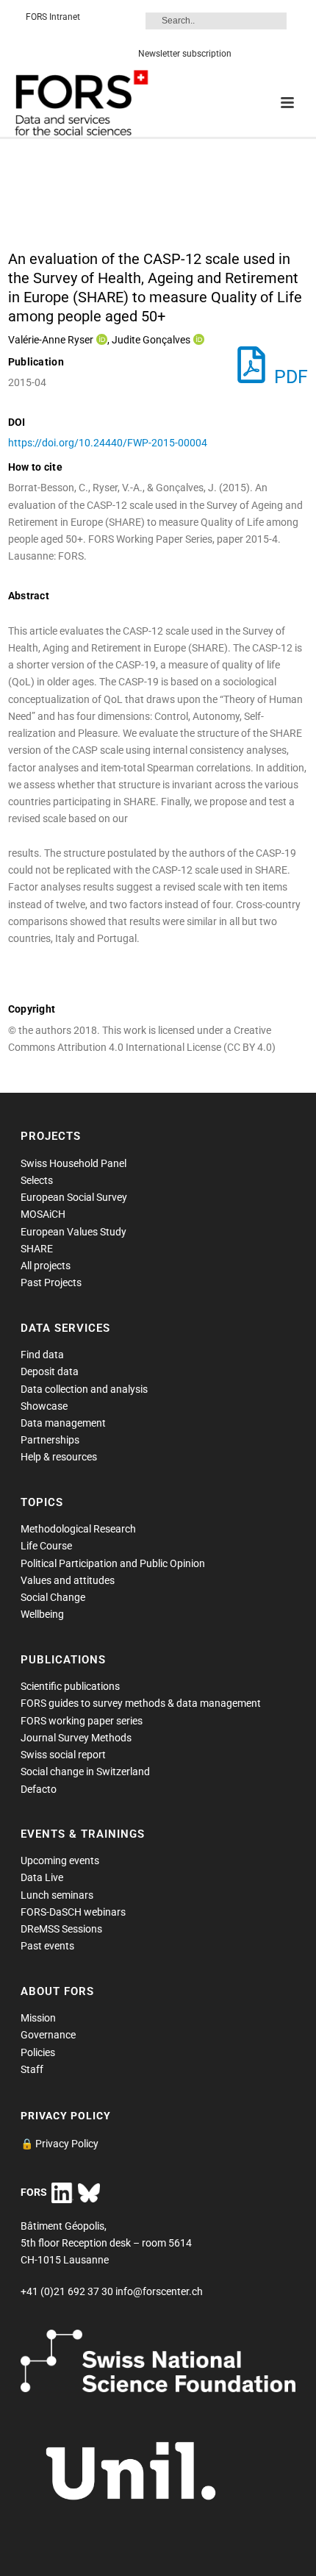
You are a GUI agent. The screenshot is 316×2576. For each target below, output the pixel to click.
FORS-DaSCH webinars (73, 1912)
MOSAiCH (43, 1214)
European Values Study (73, 1232)
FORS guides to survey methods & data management (141, 1703)
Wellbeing (42, 1614)
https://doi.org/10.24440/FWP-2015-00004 (108, 443)
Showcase (44, 1406)
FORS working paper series (82, 1721)
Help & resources (59, 1457)
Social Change (53, 1597)
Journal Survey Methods (76, 1738)
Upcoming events (60, 1860)
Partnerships (50, 1440)
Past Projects (51, 1282)
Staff (32, 2069)
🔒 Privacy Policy (60, 2144)
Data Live (42, 1877)
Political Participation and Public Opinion (113, 1563)
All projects (46, 1266)
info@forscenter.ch (159, 2291)
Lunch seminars (57, 1895)
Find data (42, 1355)
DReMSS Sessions (61, 1929)
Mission (38, 2018)
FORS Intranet (53, 17)
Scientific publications (70, 1686)
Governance (48, 2035)
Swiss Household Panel (73, 1163)
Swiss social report (63, 1755)
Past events (47, 1946)
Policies (38, 2052)
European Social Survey (74, 1197)
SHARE (37, 1249)
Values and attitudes (68, 1580)
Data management (63, 1423)
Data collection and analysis (84, 1389)
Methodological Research (78, 1529)
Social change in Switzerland (85, 1772)
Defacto (39, 1789)
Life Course (46, 1546)
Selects (37, 1180)
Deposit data (50, 1371)
